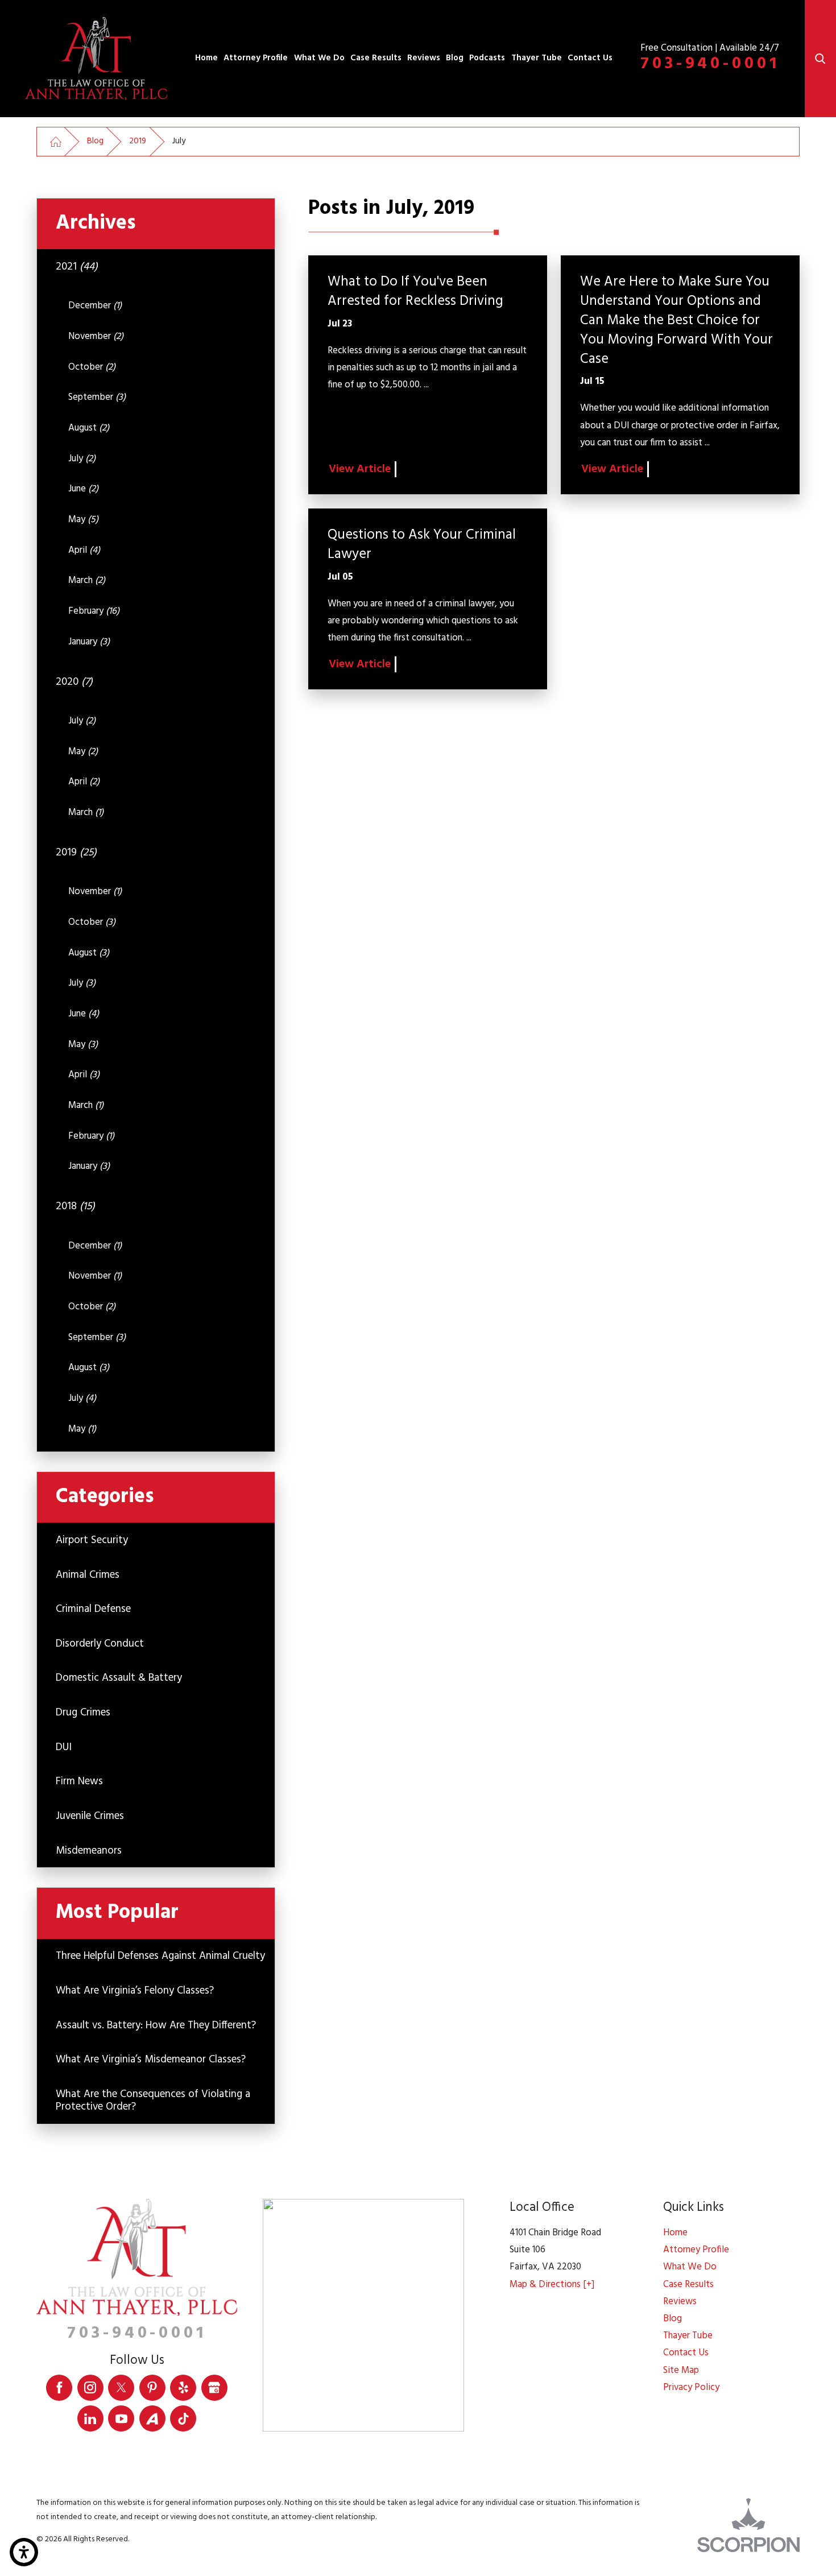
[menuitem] (206, 59)
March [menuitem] (87, 580)
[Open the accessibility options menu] (24, 2552)
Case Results (376, 58)
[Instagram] (90, 2388)
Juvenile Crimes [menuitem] (90, 1816)
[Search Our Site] (820, 59)
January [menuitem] (89, 642)
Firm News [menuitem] (79, 1781)
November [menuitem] (96, 336)
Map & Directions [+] (552, 2285)
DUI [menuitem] (64, 1747)
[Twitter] (121, 2388)
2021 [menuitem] (77, 267)
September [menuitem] (97, 397)
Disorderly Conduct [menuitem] (100, 1644)
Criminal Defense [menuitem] (93, 1609)
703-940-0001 (710, 64)
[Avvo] (152, 2418)
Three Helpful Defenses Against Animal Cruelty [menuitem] (160, 1956)
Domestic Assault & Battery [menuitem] (119, 1678)
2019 (138, 141)
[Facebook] (59, 2388)
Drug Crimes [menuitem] (83, 1713)
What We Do (319, 58)
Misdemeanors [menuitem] (89, 1851)
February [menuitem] (94, 611)
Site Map (681, 2370)
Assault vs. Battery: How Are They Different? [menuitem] (156, 2025)
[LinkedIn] (90, 2418)
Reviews (424, 58)
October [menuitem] (92, 367)
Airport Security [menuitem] (92, 1540)
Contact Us (590, 58)
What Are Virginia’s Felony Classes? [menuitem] (135, 1991)
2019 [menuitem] (76, 853)
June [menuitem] (83, 489)
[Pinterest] (152, 2388)
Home (206, 58)
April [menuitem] (84, 550)
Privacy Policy (691, 2387)
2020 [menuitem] (74, 682)
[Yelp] (183, 2388)
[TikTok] (183, 2418)
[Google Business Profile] (214, 2388)
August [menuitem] (89, 428)
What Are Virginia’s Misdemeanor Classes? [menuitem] (151, 2060)
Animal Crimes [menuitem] (88, 1575)
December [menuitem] (95, 306)
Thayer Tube (537, 58)
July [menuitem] (82, 459)
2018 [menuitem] (75, 1206)
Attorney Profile (256, 58)
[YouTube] (121, 2418)
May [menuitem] (83, 520)
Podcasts (487, 58)
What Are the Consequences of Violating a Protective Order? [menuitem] (153, 2101)
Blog (455, 58)
